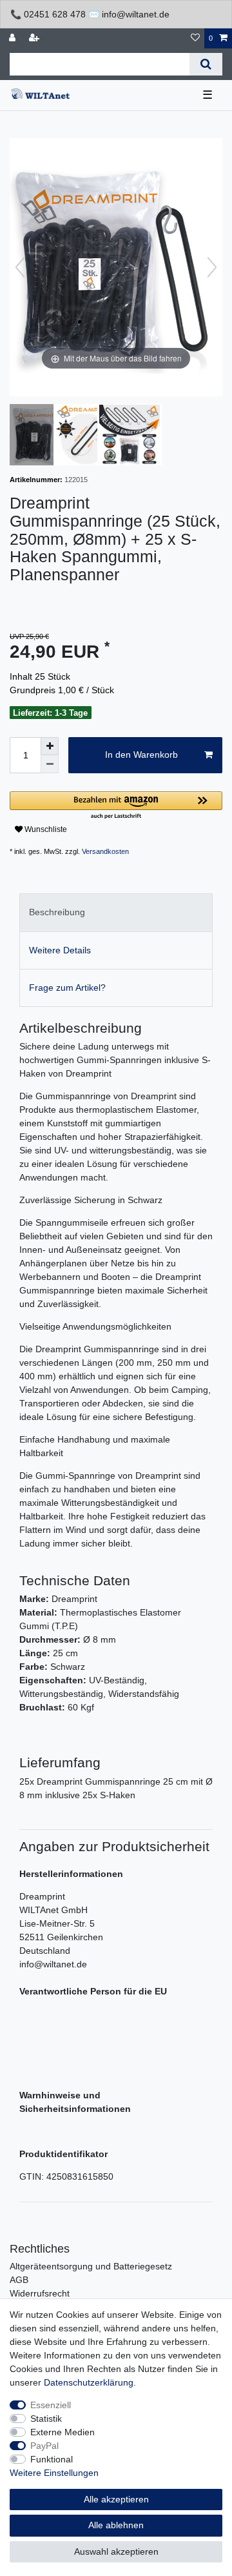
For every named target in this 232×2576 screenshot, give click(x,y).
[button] (116, 806)
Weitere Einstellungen (54, 2473)
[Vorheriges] (20, 267)
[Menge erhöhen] (50, 746)
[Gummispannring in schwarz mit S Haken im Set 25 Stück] (42, 436)
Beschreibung (57, 912)
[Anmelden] (14, 38)
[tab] (116, 912)
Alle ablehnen (116, 2525)
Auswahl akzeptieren (116, 2551)
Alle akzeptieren (116, 2499)
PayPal (44, 2446)
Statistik (46, 2419)
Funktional (52, 2459)
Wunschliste (45, 829)
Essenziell (51, 2405)
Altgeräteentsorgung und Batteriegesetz (91, 2266)
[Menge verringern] (50, 764)
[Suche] (206, 64)
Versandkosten (105, 851)
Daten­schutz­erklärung (89, 2382)
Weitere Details (60, 950)
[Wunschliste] (195, 38)
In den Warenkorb (141, 755)
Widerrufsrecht (40, 2293)
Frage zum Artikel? (67, 988)
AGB (19, 2280)
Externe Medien (63, 2432)
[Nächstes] (212, 267)
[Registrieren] (35, 38)
